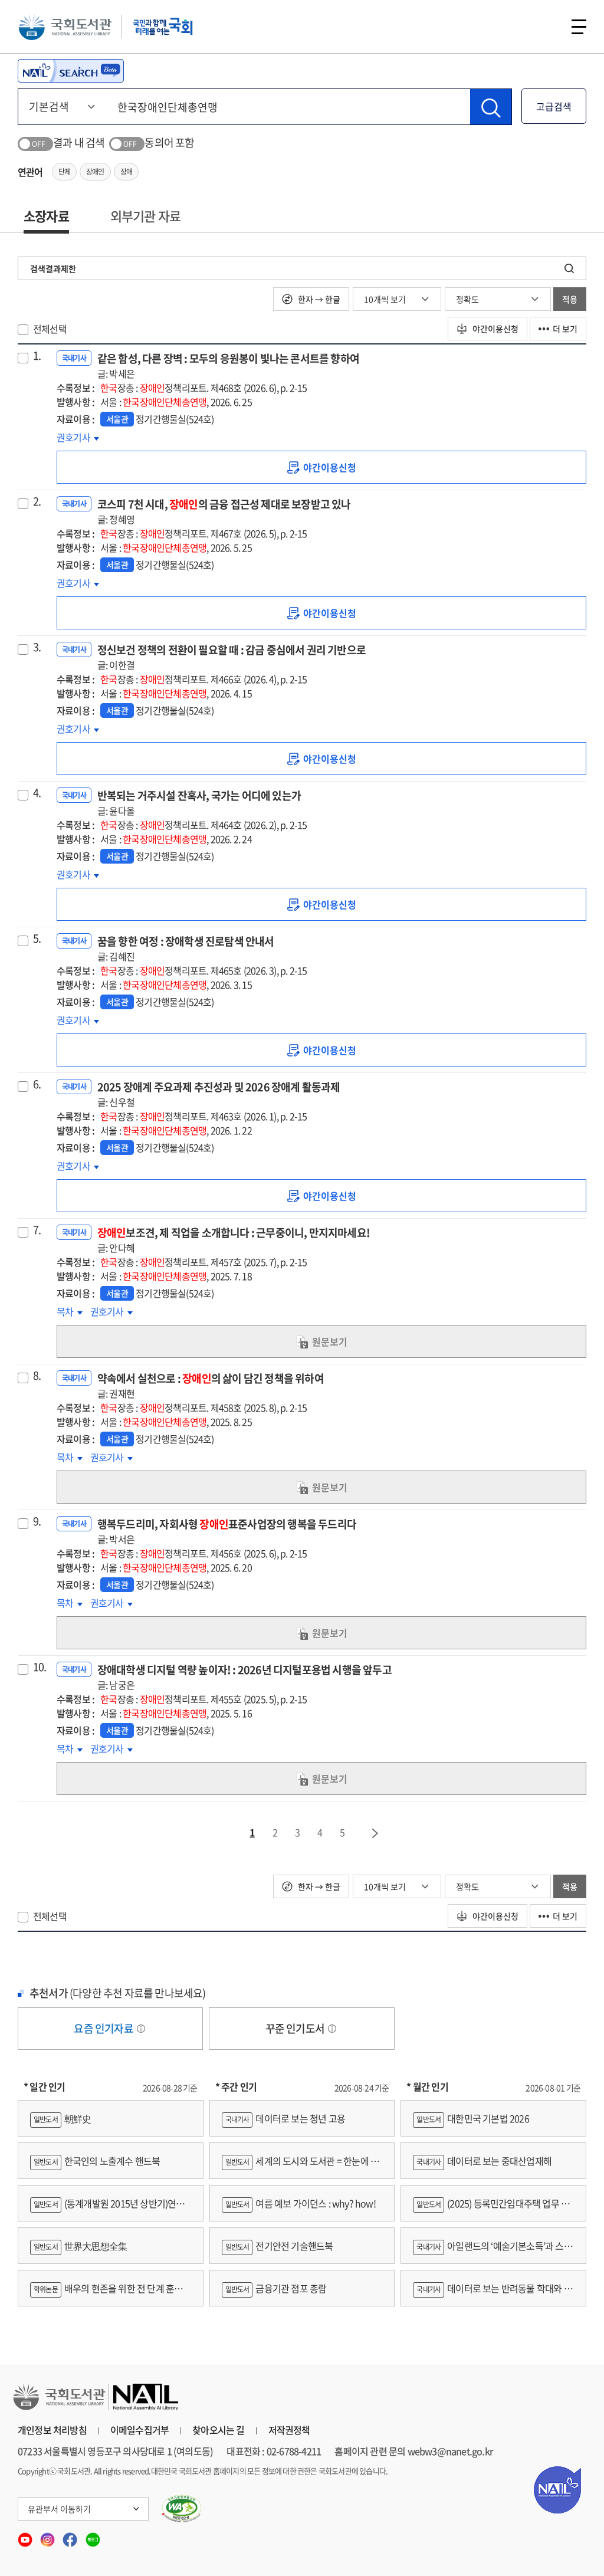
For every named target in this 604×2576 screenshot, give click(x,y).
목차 (70, 1311)
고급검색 (554, 106)
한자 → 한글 (318, 299)
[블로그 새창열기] (93, 2536)
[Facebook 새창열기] (71, 2536)
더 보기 (565, 329)
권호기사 (74, 437)
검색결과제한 (53, 268)
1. (37, 356)
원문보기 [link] (330, 1341)
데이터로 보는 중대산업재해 (484, 2161)
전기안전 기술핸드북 (279, 2246)
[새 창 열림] (182, 2509)
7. (37, 1230)
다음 (376, 1833)
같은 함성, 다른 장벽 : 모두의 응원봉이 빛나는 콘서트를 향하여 (228, 365)
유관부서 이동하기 (59, 2509)
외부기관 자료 (145, 216)
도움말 (141, 2029)
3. (37, 647)
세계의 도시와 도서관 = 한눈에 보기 (301, 2166)
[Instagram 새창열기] (48, 2536)
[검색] (491, 107)
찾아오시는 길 (218, 2430)
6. (37, 1084)
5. (37, 938)
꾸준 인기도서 (296, 2028)
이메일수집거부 (139, 2430)
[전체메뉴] (579, 27)
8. (37, 1376)
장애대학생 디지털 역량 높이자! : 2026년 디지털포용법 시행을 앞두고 (244, 1677)
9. (37, 1521)
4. (37, 793)
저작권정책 (289, 2430)
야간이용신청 (495, 329)
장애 (126, 172)
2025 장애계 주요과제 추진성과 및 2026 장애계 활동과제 (219, 1094)
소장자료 (46, 216)
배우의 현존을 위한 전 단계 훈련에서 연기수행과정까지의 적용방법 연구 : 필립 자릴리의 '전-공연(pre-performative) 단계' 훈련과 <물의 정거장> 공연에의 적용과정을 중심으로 (111, 2294)
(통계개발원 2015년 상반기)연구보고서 (107, 2209)
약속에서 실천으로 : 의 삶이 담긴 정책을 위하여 (211, 1385)
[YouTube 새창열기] (26, 2536)
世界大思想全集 (80, 2246)
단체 (64, 172)
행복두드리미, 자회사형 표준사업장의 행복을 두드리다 (227, 1531)
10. (40, 1667)
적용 (570, 299)
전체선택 (50, 329)
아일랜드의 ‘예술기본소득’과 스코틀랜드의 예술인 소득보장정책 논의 (492, 2251)
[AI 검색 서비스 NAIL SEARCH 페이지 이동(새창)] (71, 71)
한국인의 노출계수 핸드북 (97, 2161)
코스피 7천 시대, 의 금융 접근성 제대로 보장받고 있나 (224, 511)
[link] (321, 467)
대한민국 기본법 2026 (472, 2118)
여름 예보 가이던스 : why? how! (301, 2203)
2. (37, 501)
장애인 (95, 172)
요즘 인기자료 (104, 2028)
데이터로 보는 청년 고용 (285, 2118)
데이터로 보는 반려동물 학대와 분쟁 (492, 2294)
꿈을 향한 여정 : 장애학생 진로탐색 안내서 (186, 948)
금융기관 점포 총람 (276, 2288)
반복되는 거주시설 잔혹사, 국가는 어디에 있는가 (199, 803)
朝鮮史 (62, 2118)
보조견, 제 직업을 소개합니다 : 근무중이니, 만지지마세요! (234, 1240)
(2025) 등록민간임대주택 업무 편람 (491, 2209)
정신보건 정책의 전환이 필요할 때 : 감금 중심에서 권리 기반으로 (232, 657)
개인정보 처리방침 (52, 2430)
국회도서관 (65, 27)
